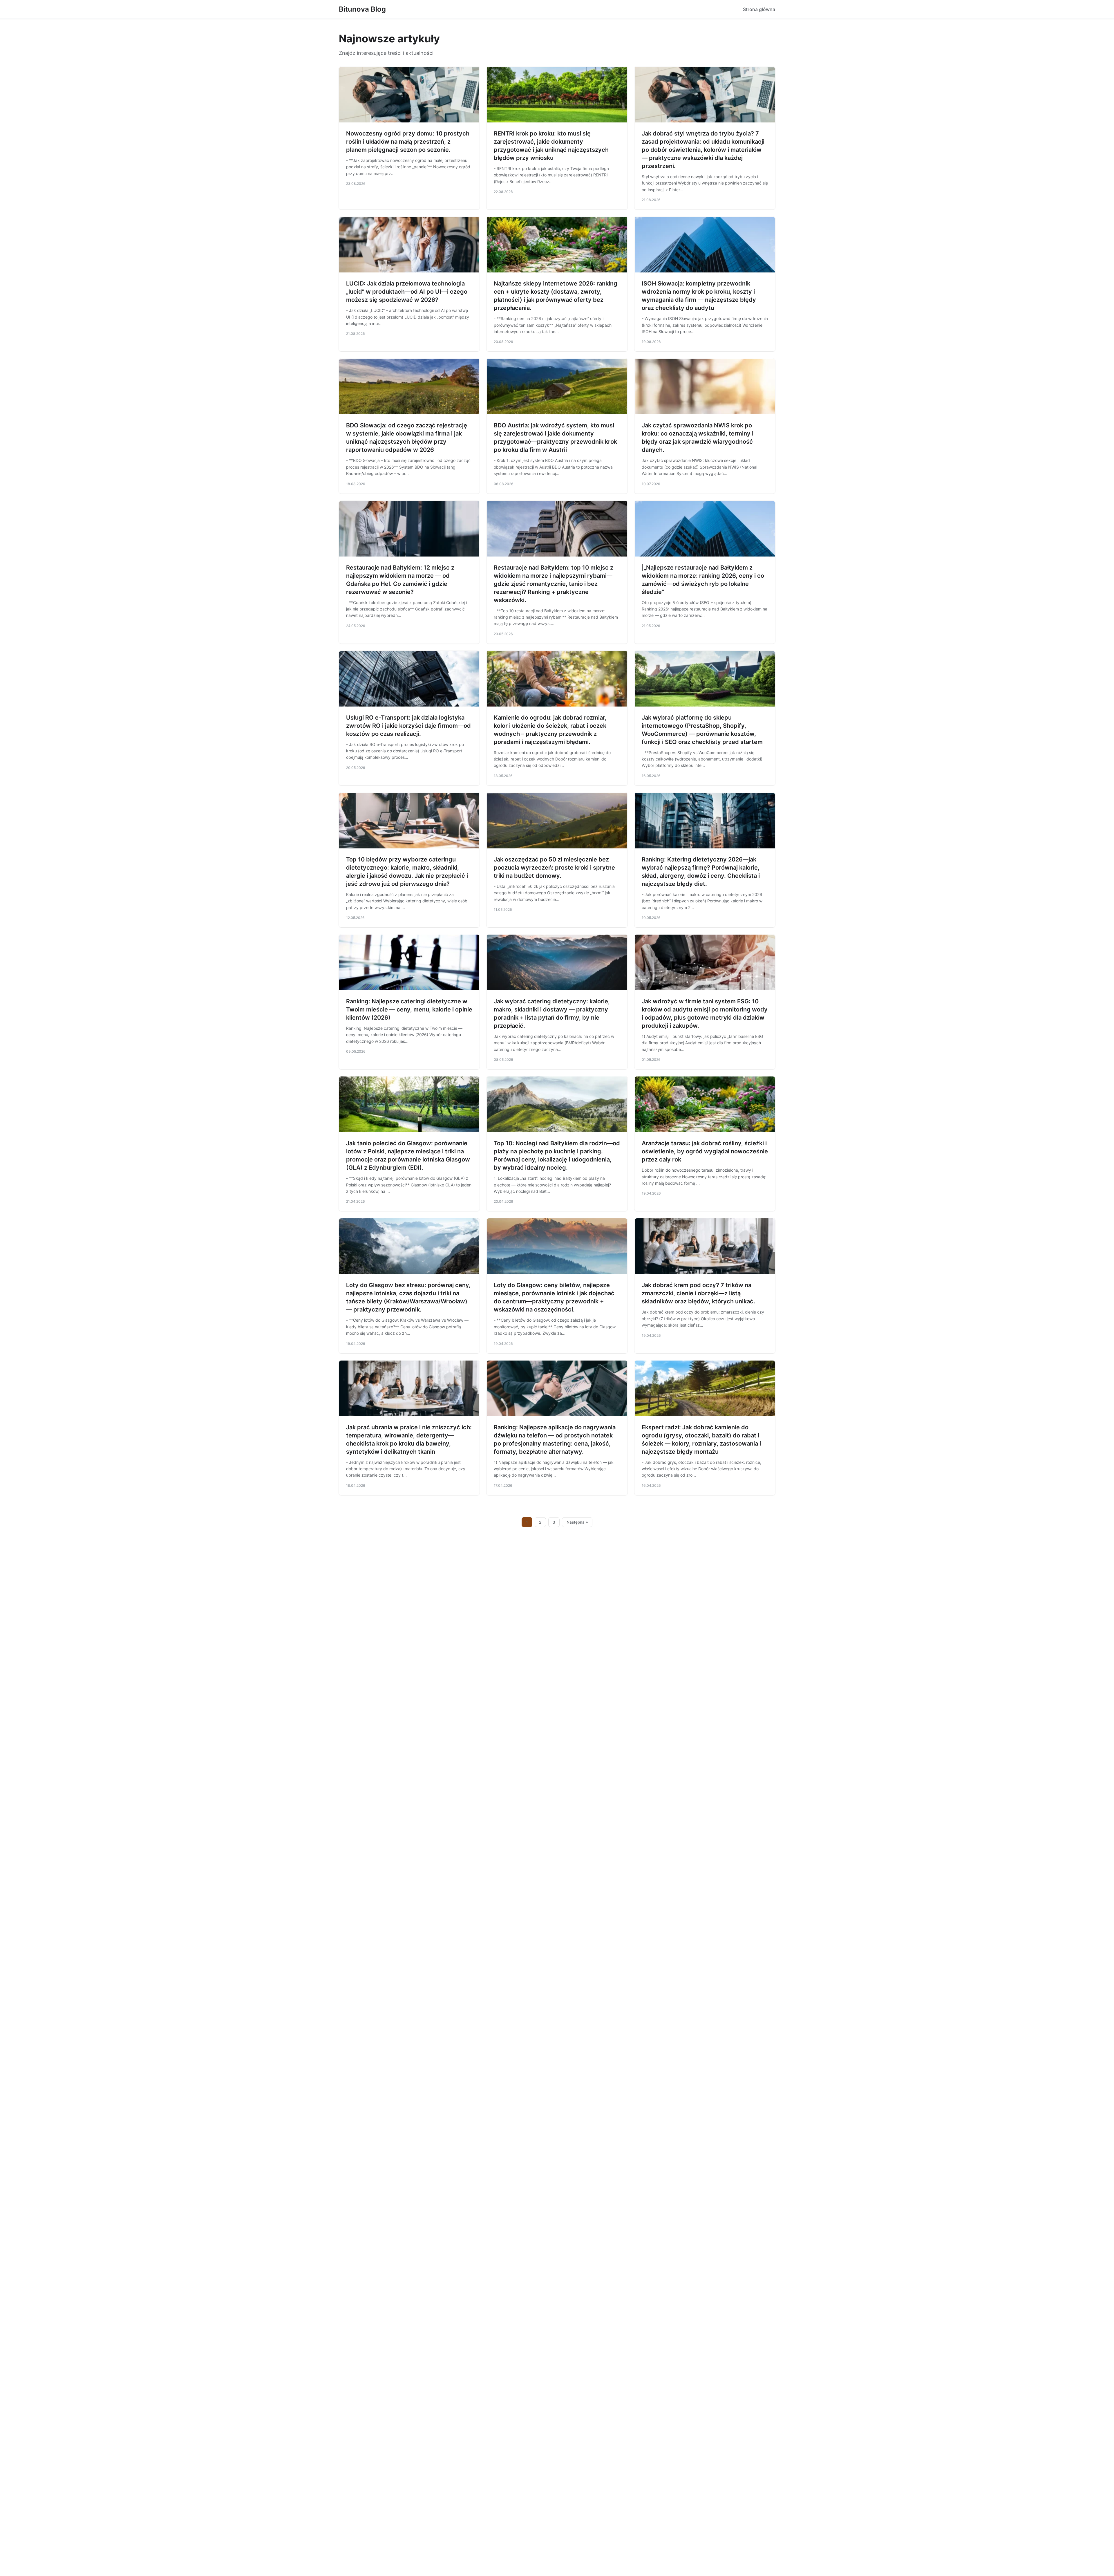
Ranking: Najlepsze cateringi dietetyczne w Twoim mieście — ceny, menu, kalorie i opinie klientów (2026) (409, 1009)
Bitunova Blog (362, 9)
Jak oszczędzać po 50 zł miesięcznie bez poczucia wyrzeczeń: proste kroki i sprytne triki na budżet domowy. (554, 868)
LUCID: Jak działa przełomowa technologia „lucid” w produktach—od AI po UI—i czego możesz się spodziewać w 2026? (407, 292)
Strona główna (759, 9)
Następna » (577, 1522)
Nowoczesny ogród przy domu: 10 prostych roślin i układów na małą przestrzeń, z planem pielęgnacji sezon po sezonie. (408, 142)
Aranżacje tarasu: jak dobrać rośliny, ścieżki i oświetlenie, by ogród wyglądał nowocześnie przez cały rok (705, 1151)
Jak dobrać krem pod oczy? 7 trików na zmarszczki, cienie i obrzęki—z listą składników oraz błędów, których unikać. (698, 1293)
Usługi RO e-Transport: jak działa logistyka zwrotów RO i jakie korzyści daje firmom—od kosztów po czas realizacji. (408, 726)
